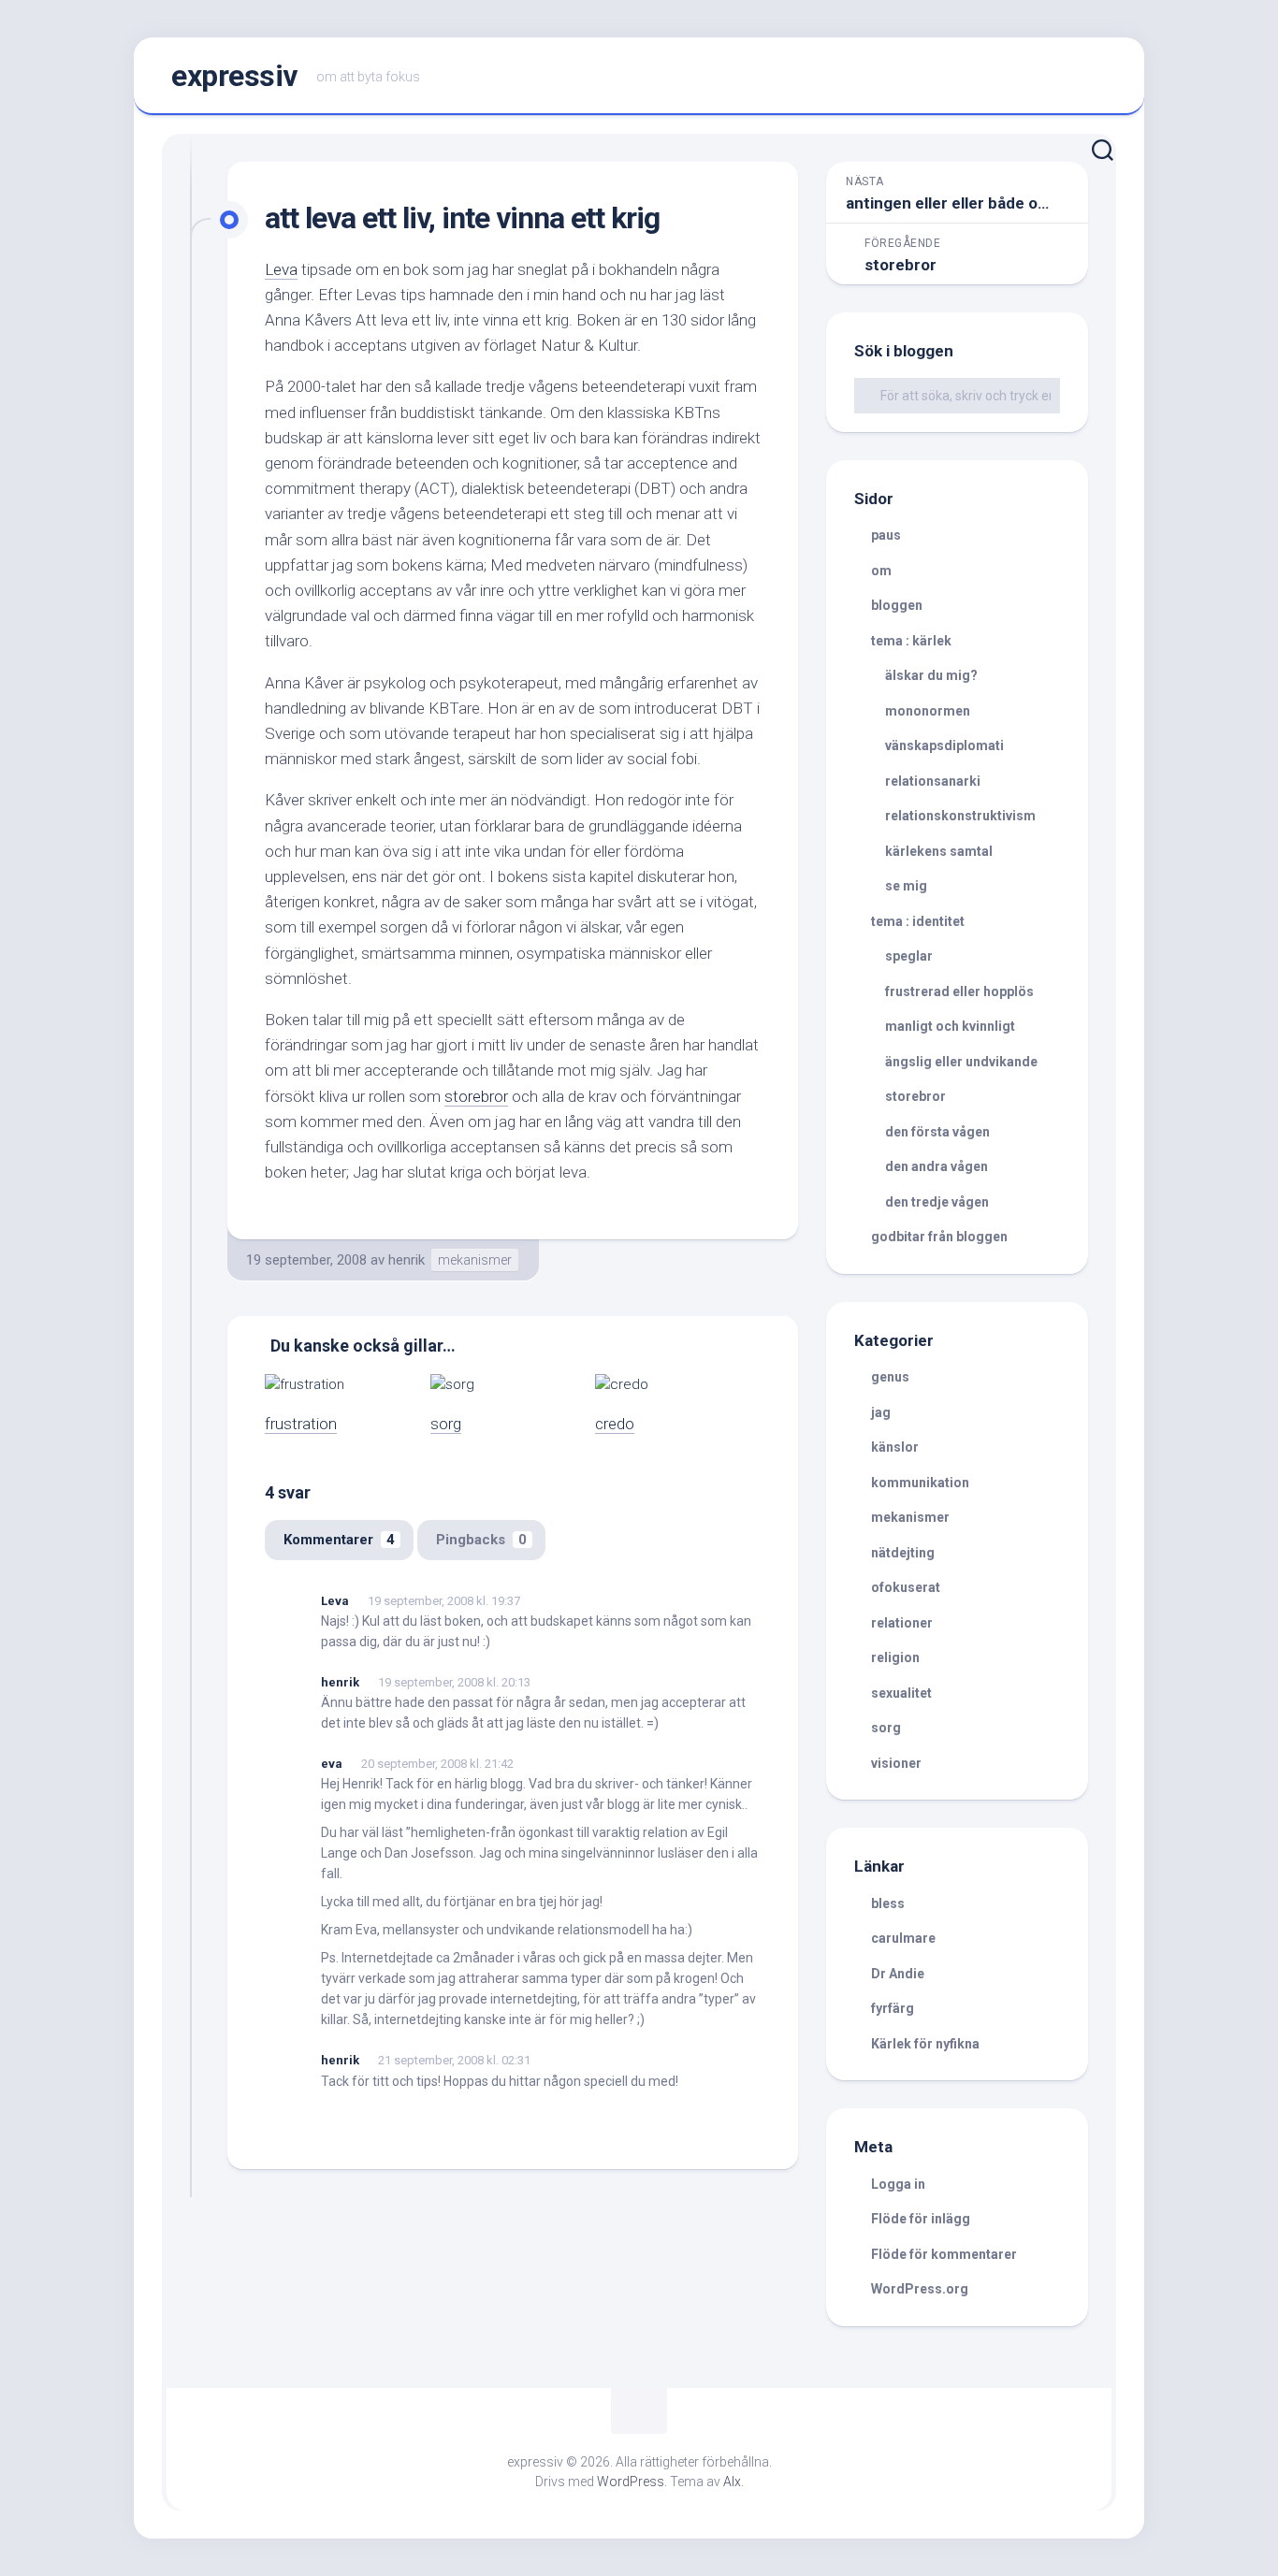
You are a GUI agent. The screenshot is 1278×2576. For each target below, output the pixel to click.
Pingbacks (481, 1540)
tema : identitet (918, 921)
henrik (407, 1260)
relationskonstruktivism (960, 816)
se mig (906, 886)
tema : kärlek (911, 641)
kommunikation (920, 1483)
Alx (732, 2482)
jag (881, 1412)
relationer (902, 1623)
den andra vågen (937, 1166)
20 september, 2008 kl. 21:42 (437, 1764)
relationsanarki (933, 781)
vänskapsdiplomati (944, 745)
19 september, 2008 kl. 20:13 (454, 1682)
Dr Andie (898, 1974)
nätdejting (903, 1553)
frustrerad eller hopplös (959, 991)
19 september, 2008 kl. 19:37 (444, 1601)
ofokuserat (906, 1587)
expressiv (234, 76)
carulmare (903, 1938)
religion (895, 1657)
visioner (896, 1763)
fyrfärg (893, 2008)
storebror (476, 1096)
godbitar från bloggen (939, 1237)
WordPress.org (920, 2289)
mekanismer (475, 1260)
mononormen (928, 711)
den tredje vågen (937, 1202)
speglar (909, 956)
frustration (301, 1424)
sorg (446, 1424)
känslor (895, 1447)
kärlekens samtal (939, 851)
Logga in (898, 2184)
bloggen (897, 605)
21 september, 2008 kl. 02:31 (454, 2060)
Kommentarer (339, 1540)
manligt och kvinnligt (950, 1026)
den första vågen (937, 1132)
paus (886, 535)
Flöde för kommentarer (944, 2254)
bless (888, 1903)
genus (890, 1377)
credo (615, 1424)
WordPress (631, 2482)
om (881, 571)
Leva (281, 269)
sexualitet (901, 1693)
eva (332, 1764)
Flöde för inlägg (921, 2219)
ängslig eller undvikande (961, 1062)
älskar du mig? (931, 675)
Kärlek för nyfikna (925, 2044)
